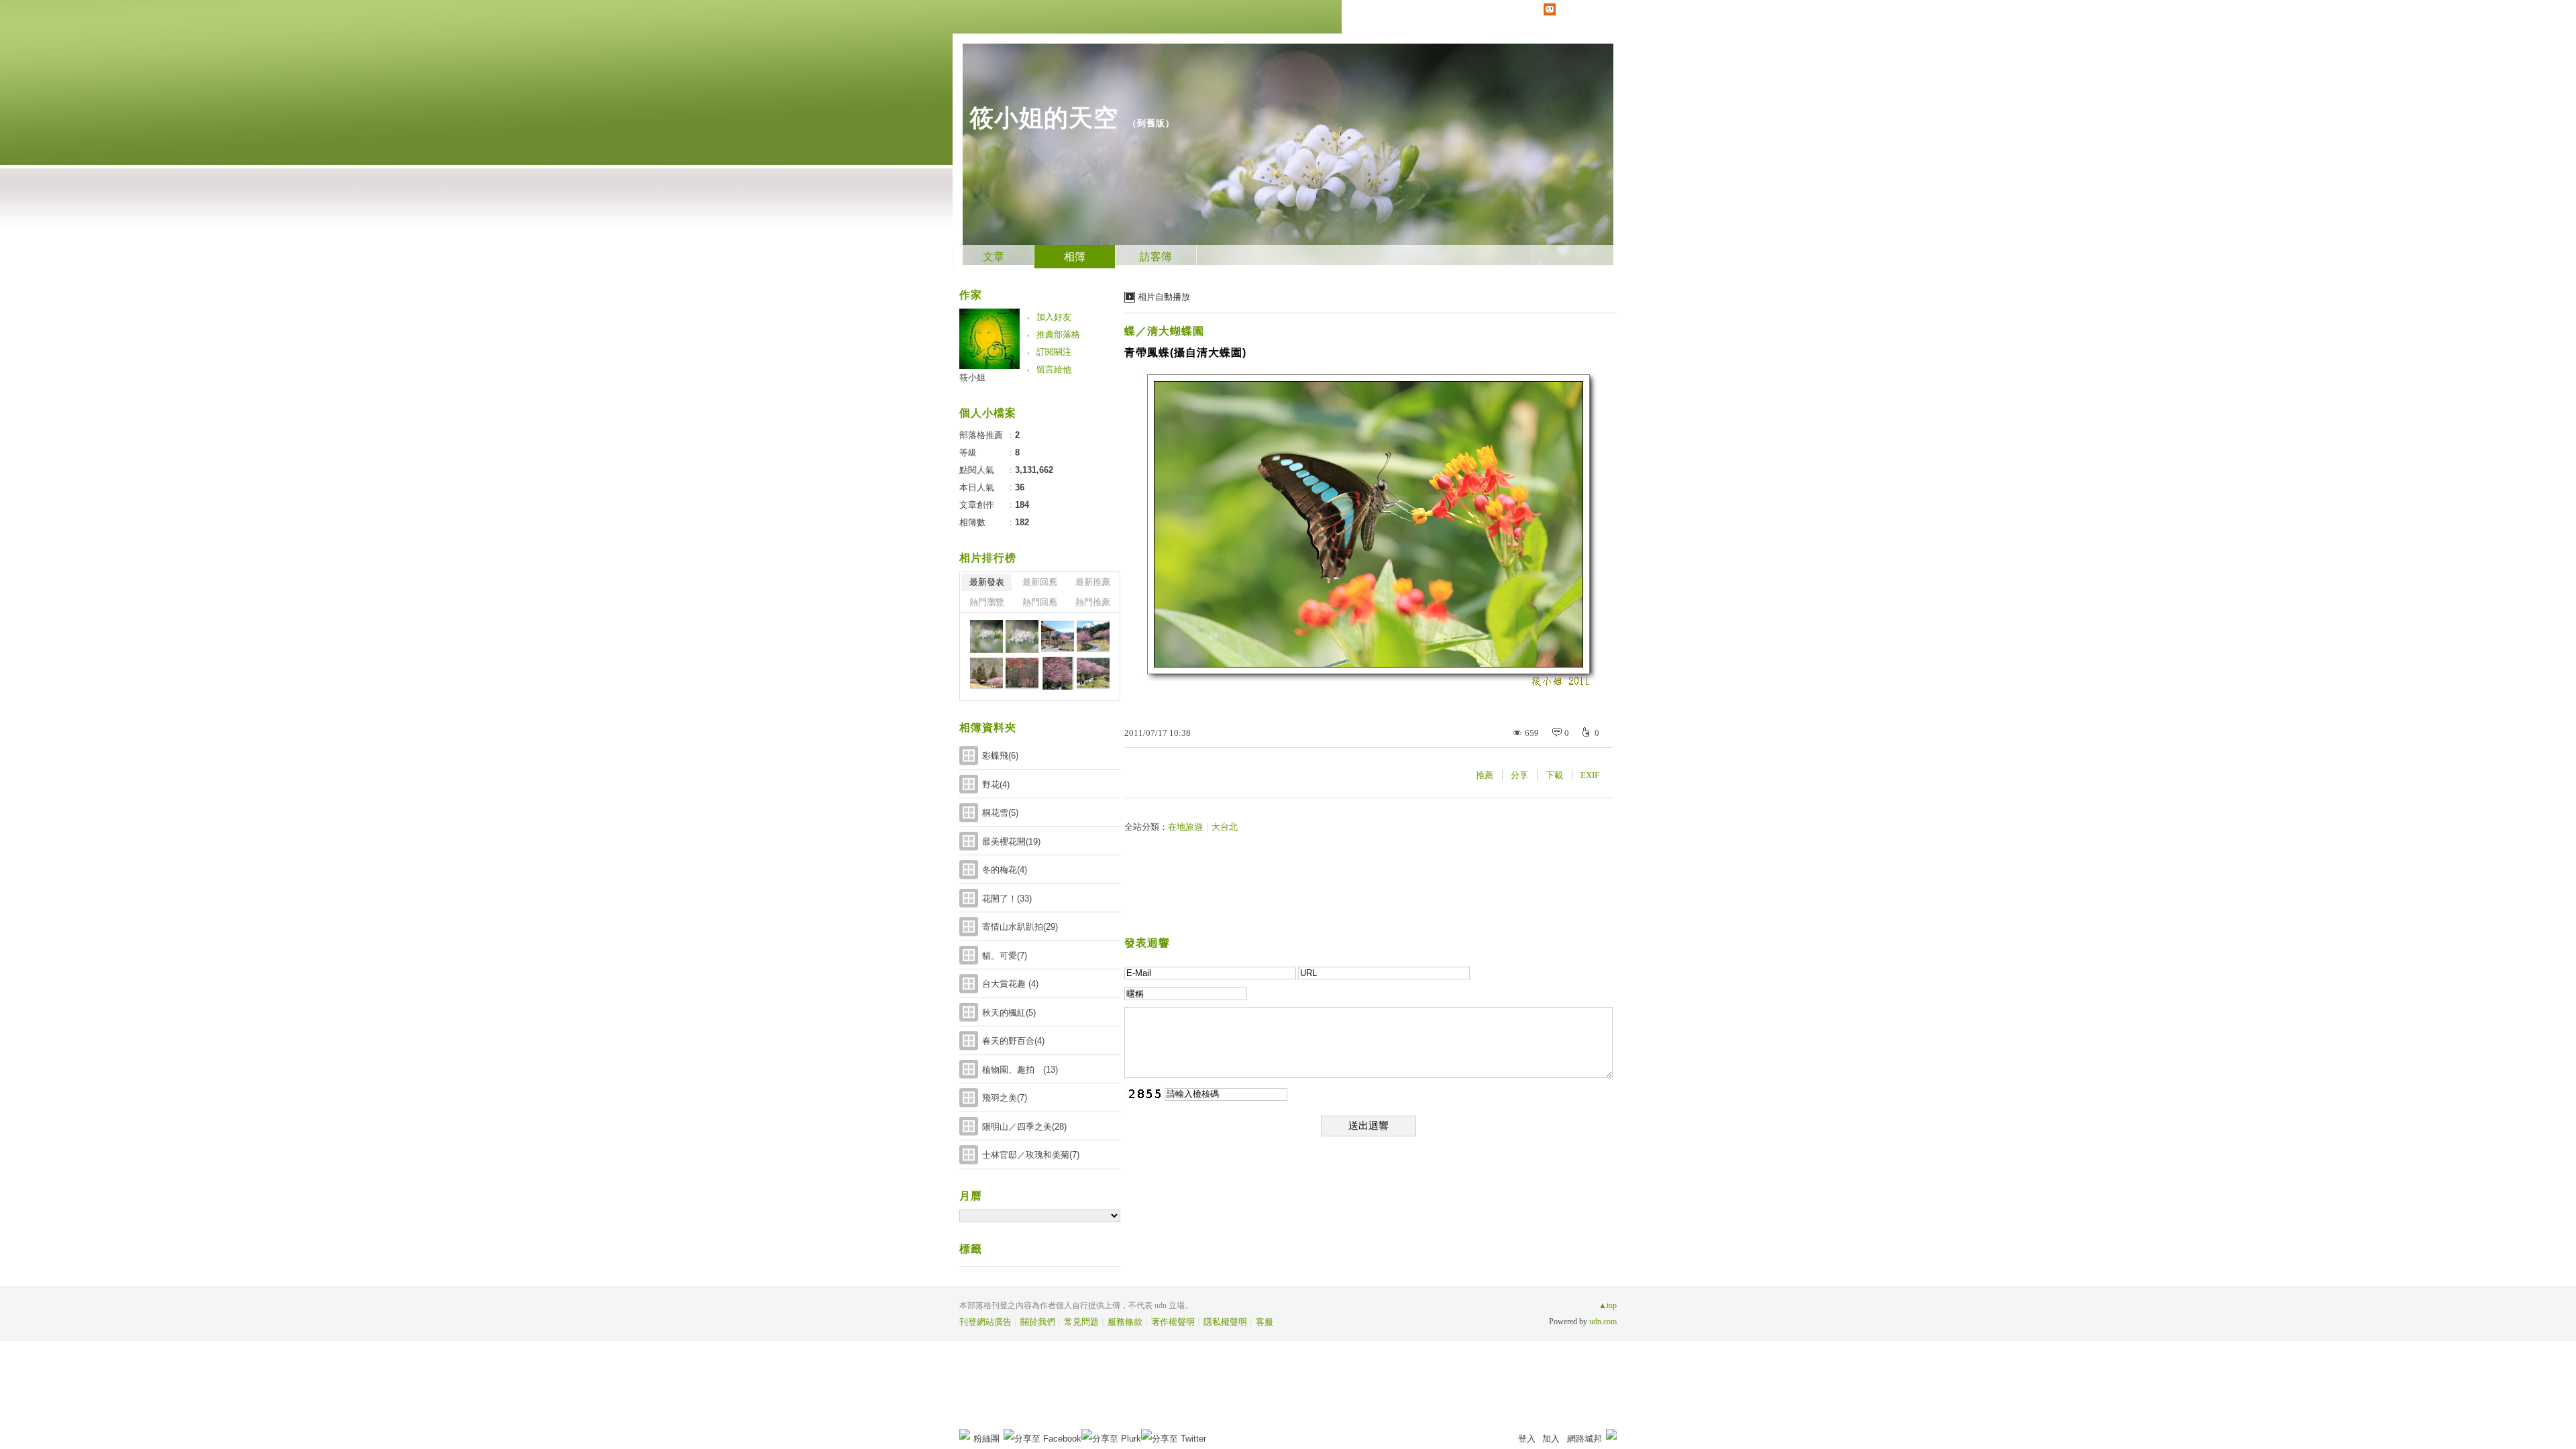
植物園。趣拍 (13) (1020, 1070)
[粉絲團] (965, 1434)
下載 (1554, 775)
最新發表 (987, 582)
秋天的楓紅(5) (1009, 1013)
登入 (1527, 1439)
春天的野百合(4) (1013, 1041)
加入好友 (1054, 317)
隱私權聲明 (1225, 1322)
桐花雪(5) (1000, 813)
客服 (1265, 1322)
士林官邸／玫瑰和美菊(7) (1031, 1155)
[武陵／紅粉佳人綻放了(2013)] (1058, 636)
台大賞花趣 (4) (1010, 984)
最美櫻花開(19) (1011, 842)
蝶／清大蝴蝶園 (1164, 331)
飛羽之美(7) (1005, 1098)
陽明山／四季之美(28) (1024, 1127)
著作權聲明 (1173, 1322)
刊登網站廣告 (985, 1322)
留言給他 (1054, 369)
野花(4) (996, 785)
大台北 (1225, 827)
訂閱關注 (1054, 352)
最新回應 (1040, 582)
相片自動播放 (1164, 297)
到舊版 (1151, 123)
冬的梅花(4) (1005, 870)
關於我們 (1038, 1322)
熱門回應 (1040, 602)
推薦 (1485, 775)
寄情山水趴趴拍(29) (1020, 927)
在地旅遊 (1185, 827)
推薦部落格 (1058, 334)
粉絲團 (986, 1439)
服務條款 (1125, 1322)
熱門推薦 (1093, 602)
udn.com (1603, 1322)
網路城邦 (1585, 1439)
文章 (994, 257)
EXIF (1590, 775)
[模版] (986, 636)
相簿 (1075, 257)
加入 (1551, 1439)
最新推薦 (1093, 582)
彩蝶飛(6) (1000, 756)
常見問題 (1081, 1322)
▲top (1608, 1305)
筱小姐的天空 (1044, 118)
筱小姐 (972, 377)
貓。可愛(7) (1005, 956)
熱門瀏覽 (987, 602)
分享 (1519, 775)
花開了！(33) (1007, 899)
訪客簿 (1156, 257)
